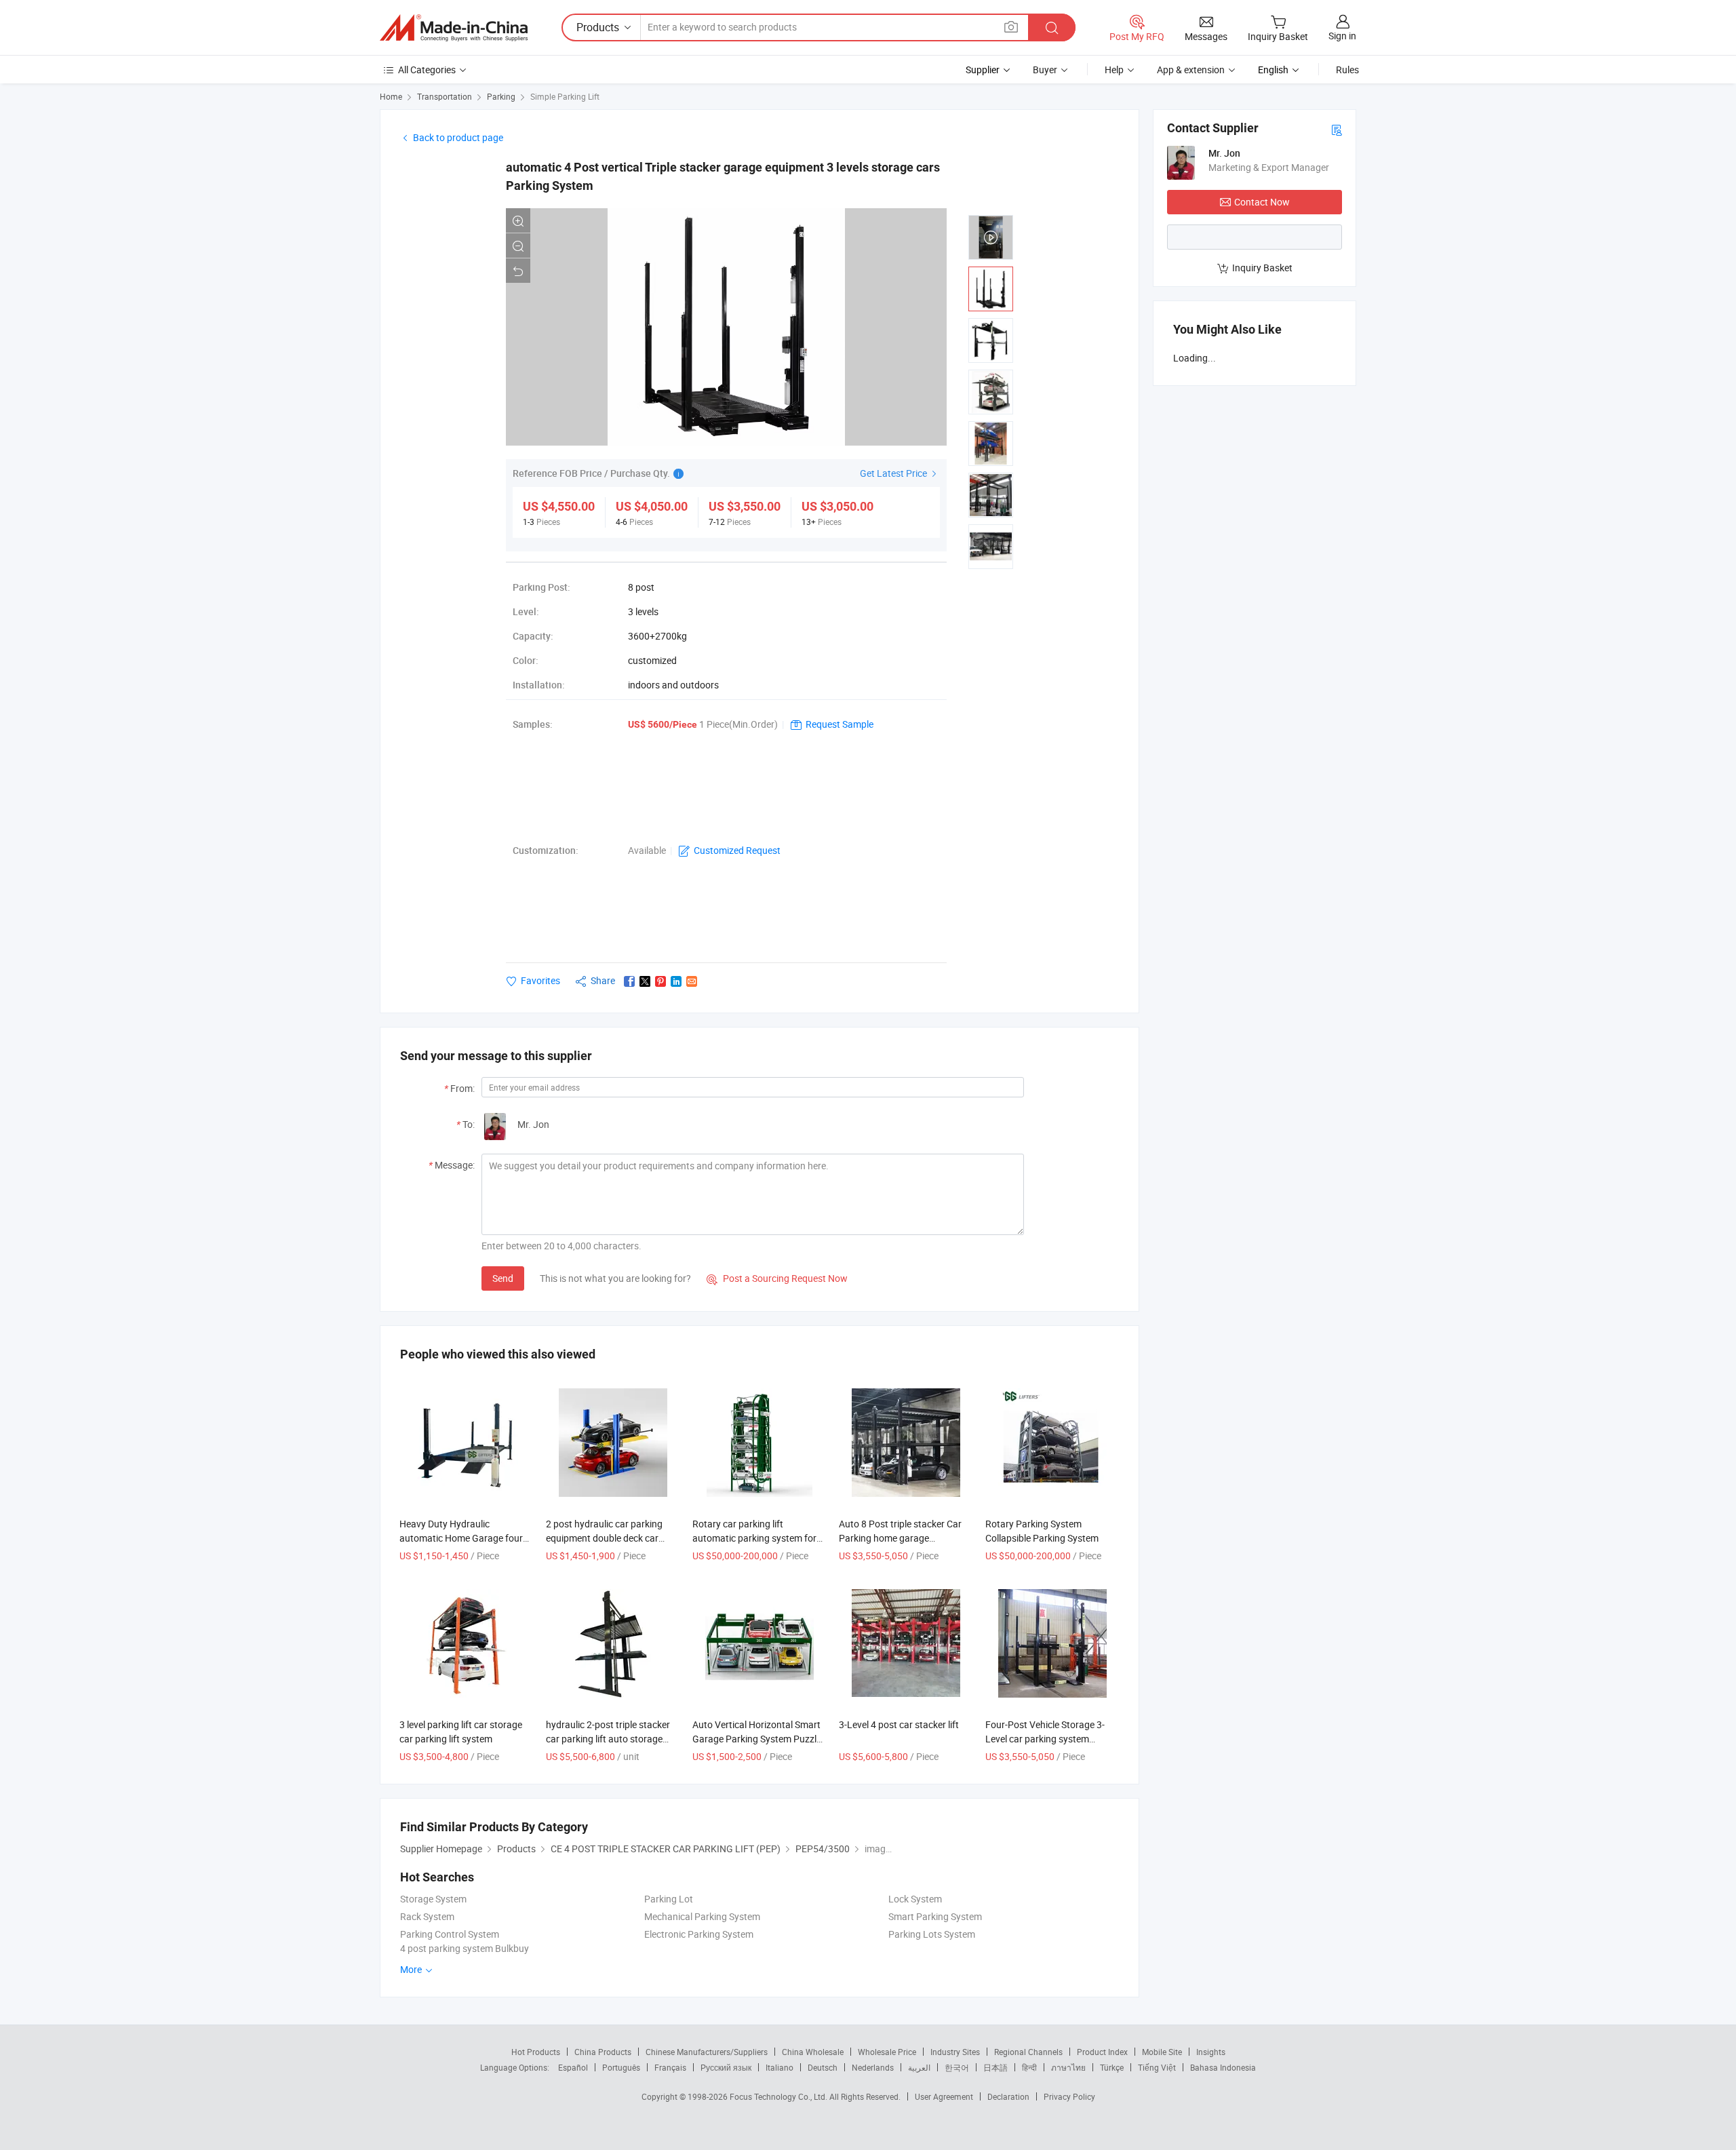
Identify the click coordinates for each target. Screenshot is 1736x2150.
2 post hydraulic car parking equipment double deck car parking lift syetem (604, 1538)
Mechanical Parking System (702, 1916)
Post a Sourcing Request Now (777, 1278)
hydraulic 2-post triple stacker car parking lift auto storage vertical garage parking (608, 1739)
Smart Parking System (935, 1916)
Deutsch (823, 2067)
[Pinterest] (660, 981)
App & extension (1191, 70)
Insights (1211, 2052)
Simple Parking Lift (565, 96)
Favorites (540, 980)
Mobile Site (1162, 2052)
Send (503, 1278)
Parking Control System (450, 1934)
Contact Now (1262, 202)
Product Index (1102, 2052)
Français (670, 2067)
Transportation (445, 96)
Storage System (433, 1899)
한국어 (957, 2067)
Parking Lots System (932, 1934)
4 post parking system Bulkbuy (465, 1948)
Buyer (1045, 70)
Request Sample (840, 724)
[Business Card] (1337, 129)
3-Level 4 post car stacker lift (899, 1724)
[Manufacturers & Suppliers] (454, 28)
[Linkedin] (676, 981)
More (412, 1969)
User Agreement (944, 2096)
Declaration (1008, 2096)
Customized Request (737, 850)
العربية (919, 2067)
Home (391, 96)
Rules (1347, 70)
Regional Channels (1028, 2052)
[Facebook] (629, 981)
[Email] (692, 981)
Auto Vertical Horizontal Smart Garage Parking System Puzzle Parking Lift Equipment (757, 1739)
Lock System (915, 1899)
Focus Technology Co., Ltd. (780, 2096)
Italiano (780, 2067)
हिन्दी (1029, 2067)
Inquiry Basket (1262, 268)
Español (573, 2067)
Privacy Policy (1069, 2096)
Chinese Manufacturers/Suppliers (707, 2052)
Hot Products (536, 2052)
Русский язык (726, 2067)
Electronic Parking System (699, 1934)
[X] (645, 981)
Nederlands (873, 2067)
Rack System (427, 1916)
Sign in (1342, 36)
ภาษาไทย (1068, 2067)
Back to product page (458, 137)
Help (1114, 70)
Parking (501, 96)
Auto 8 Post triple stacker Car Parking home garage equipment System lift (900, 1538)
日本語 (995, 2067)
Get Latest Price (894, 473)
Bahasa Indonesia (1223, 2067)
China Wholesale (813, 2052)
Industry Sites (955, 2052)
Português (621, 2067)
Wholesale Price (887, 2052)
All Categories (427, 70)
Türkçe (1112, 2067)
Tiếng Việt (1157, 2067)
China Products (603, 2052)
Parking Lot (669, 1899)
